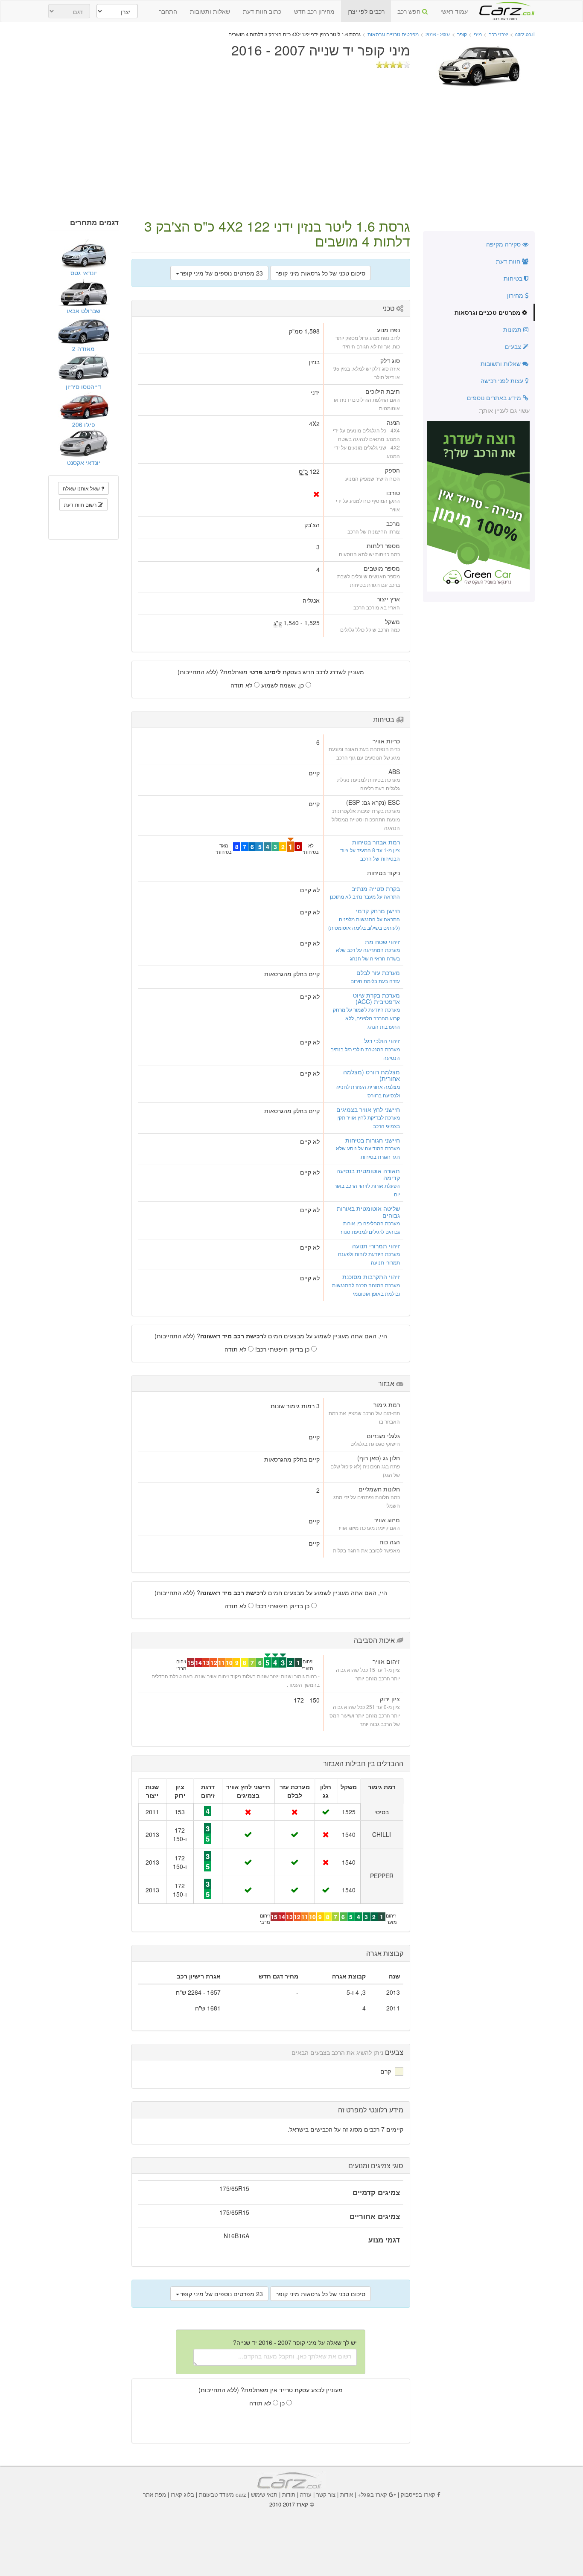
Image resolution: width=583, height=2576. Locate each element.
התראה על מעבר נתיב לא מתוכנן (365, 896)
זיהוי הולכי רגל (382, 1041)
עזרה (306, 2494)
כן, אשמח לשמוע (283, 685)
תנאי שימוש (264, 2494)
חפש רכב (410, 11)
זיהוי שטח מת (382, 942)
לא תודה (242, 685)
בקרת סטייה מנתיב (376, 888)
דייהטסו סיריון (83, 386)
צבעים (514, 346)
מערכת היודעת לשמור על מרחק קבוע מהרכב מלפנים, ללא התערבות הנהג (366, 1018)
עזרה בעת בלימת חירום (375, 981)
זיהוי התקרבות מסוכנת (371, 1276)
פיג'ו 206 (84, 424)
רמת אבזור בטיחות (376, 842)
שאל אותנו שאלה (82, 488)
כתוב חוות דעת (262, 11)
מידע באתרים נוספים (495, 397)
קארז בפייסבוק (418, 2494)
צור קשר (326, 2494)
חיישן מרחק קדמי (378, 911)
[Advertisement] (291, 154)
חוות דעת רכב (504, 8)
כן (283, 2403)
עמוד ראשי (454, 11)
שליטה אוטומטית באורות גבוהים (368, 1211)
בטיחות (514, 278)
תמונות (513, 329)
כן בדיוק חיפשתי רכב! (283, 1349)
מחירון (516, 295)
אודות (347, 2494)
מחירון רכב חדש (314, 11)
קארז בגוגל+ (372, 2494)
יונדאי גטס (84, 273)
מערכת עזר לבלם (378, 972)
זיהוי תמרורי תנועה (376, 1246)
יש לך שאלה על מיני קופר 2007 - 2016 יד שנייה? (295, 2342)
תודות (289, 2494)
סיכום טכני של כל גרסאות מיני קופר (321, 273)
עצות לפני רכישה (503, 380)
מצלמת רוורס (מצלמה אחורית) (372, 1075)
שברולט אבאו (83, 310)
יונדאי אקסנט (84, 462)
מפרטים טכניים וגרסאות (488, 312)
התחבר (168, 11)
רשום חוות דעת (81, 504)
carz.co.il (525, 34)
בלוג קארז (182, 2494)
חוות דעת (509, 261)
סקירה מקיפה (504, 244)
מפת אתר (154, 2494)
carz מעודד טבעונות (223, 2494)
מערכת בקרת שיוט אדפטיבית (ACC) (376, 998)
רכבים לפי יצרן (366, 11)
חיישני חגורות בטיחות (373, 1140)
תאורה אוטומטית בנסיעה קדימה (368, 1174)
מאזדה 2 (83, 348)
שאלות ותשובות (210, 11)
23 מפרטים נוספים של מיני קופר (222, 273)
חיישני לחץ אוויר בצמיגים (368, 1109)
